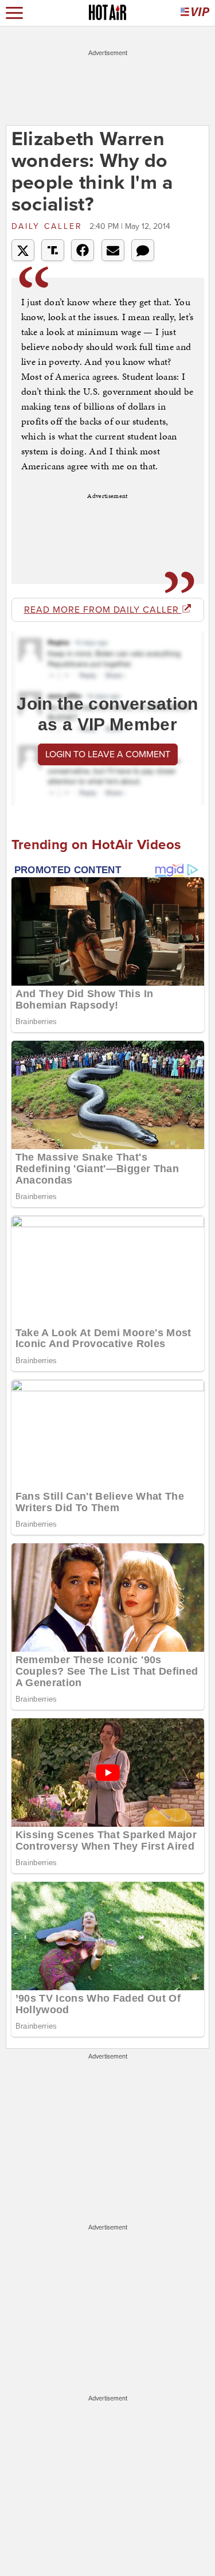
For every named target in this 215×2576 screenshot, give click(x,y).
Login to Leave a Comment (108, 754)
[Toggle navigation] (14, 13)
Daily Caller (49, 226)
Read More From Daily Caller (103, 610)
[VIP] (195, 13)
